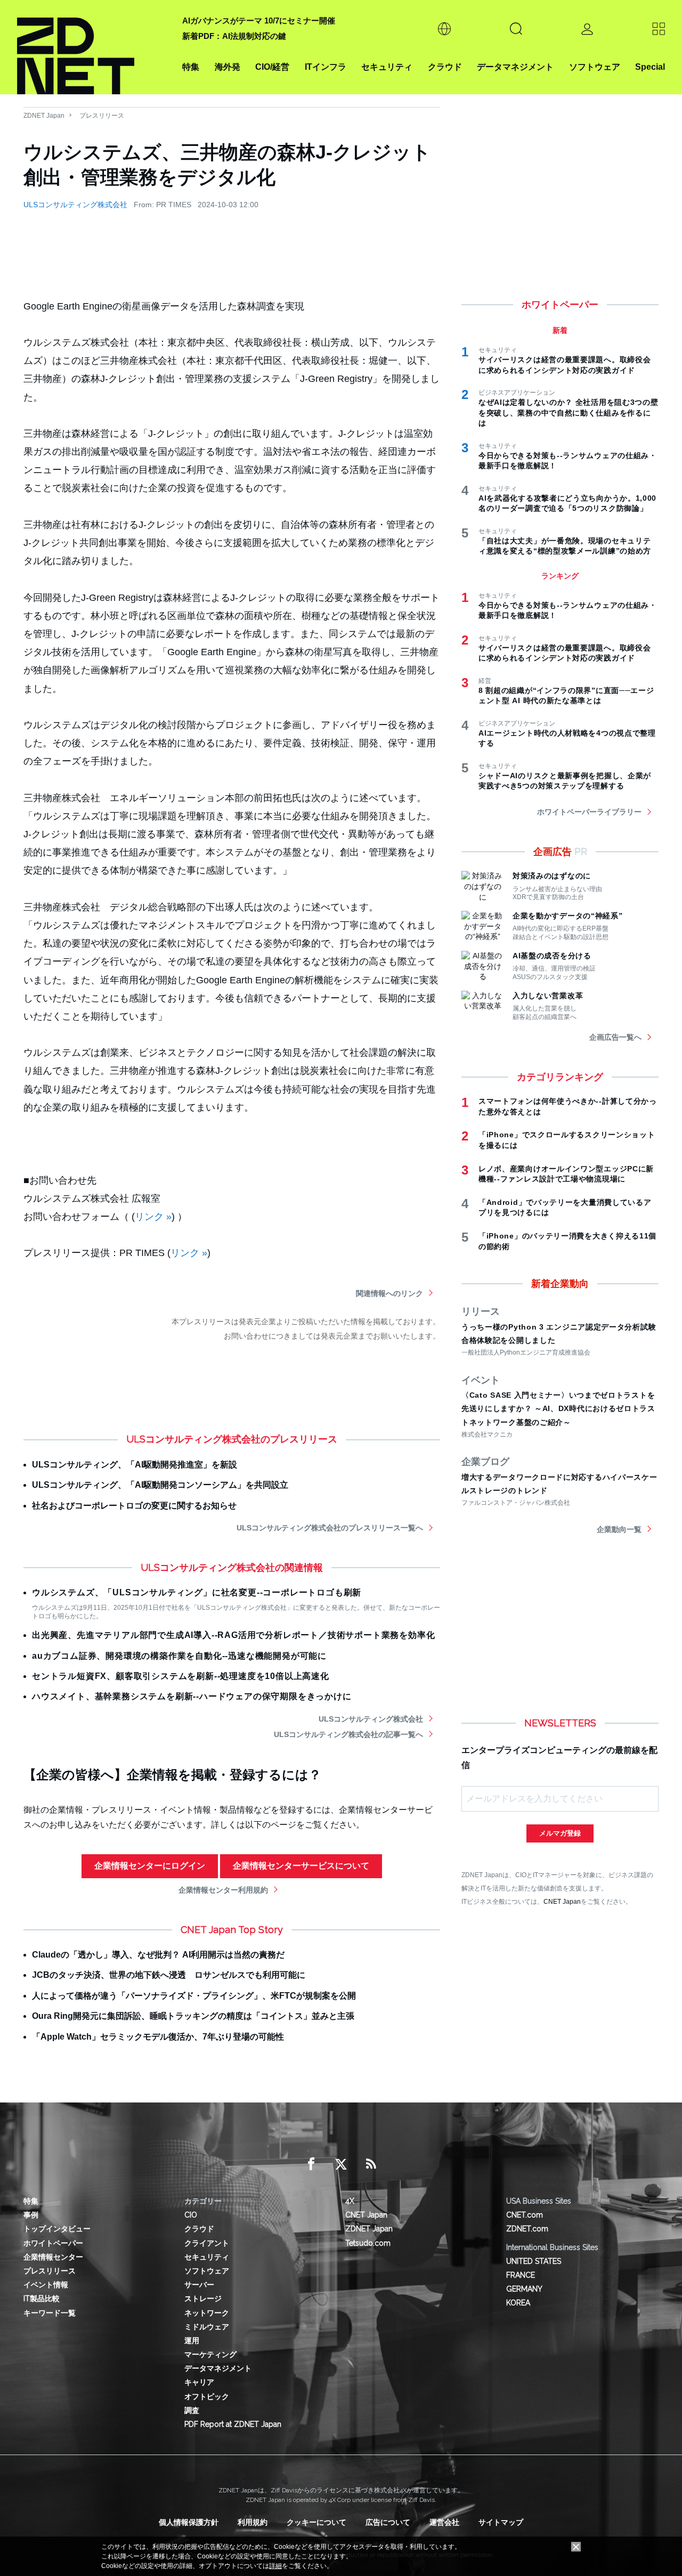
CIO (191, 2215)
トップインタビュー (57, 2229)
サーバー (199, 2285)
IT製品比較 (42, 2298)
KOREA (518, 2303)
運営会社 (444, 2522)
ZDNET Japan (44, 116)
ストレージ (203, 2298)
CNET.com (525, 2215)
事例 (31, 2215)
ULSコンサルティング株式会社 (75, 205)
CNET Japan (562, 1901)
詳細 (275, 2566)
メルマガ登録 (560, 1833)
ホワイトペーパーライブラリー (589, 812)
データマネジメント (515, 67)
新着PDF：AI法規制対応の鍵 (234, 36)
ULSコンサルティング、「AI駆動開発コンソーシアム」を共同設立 (160, 1485)
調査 (192, 2410)
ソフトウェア (595, 67)
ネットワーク (207, 2313)
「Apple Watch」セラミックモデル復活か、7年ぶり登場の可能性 (158, 2037)
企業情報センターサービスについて (301, 1866)
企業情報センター (53, 2257)
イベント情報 (46, 2285)
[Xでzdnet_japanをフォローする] (341, 2164)
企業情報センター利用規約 (223, 1890)
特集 (191, 67)
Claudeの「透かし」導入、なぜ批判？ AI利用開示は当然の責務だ (158, 1955)
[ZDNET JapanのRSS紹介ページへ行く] (371, 2164)
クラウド (445, 67)
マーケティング (210, 2354)
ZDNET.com (527, 2229)
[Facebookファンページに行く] (311, 2164)
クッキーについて (316, 2522)
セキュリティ (387, 67)
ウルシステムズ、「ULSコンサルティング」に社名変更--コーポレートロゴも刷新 (197, 1592)
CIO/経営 (272, 67)
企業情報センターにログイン (150, 1866)
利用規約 (253, 2522)
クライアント (207, 2243)
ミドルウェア (207, 2327)
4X (350, 2201)
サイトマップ (501, 2522)
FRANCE (521, 2275)
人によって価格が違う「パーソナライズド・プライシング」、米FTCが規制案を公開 (194, 1996)
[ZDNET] (93, 47)
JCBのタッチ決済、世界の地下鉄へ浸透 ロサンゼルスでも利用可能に (169, 1975)
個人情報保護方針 (189, 2522)
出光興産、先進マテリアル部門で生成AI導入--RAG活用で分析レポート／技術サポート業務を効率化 (233, 1635)
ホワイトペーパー (53, 2243)
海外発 (228, 67)
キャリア (199, 2382)
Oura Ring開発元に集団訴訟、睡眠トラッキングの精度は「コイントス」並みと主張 (193, 2016)
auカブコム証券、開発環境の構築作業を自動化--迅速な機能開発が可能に (179, 1656)
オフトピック (207, 2396)
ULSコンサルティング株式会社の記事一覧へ (348, 1734)
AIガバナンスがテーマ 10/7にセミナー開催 (259, 21)
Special (650, 67)
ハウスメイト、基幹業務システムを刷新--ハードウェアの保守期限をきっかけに (192, 1696)
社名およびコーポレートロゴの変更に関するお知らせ (134, 1506)
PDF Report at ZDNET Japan (233, 2424)
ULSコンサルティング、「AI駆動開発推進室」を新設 (135, 1465)
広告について (388, 2522)
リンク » (153, 1217)
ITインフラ (326, 67)
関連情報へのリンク (389, 1293)
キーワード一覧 (50, 2313)
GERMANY (524, 2289)
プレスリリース (102, 116)
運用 (192, 2341)
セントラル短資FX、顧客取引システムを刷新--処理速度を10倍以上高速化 (181, 1676)
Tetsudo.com (368, 2243)
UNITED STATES (534, 2261)
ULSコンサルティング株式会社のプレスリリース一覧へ (330, 1528)
